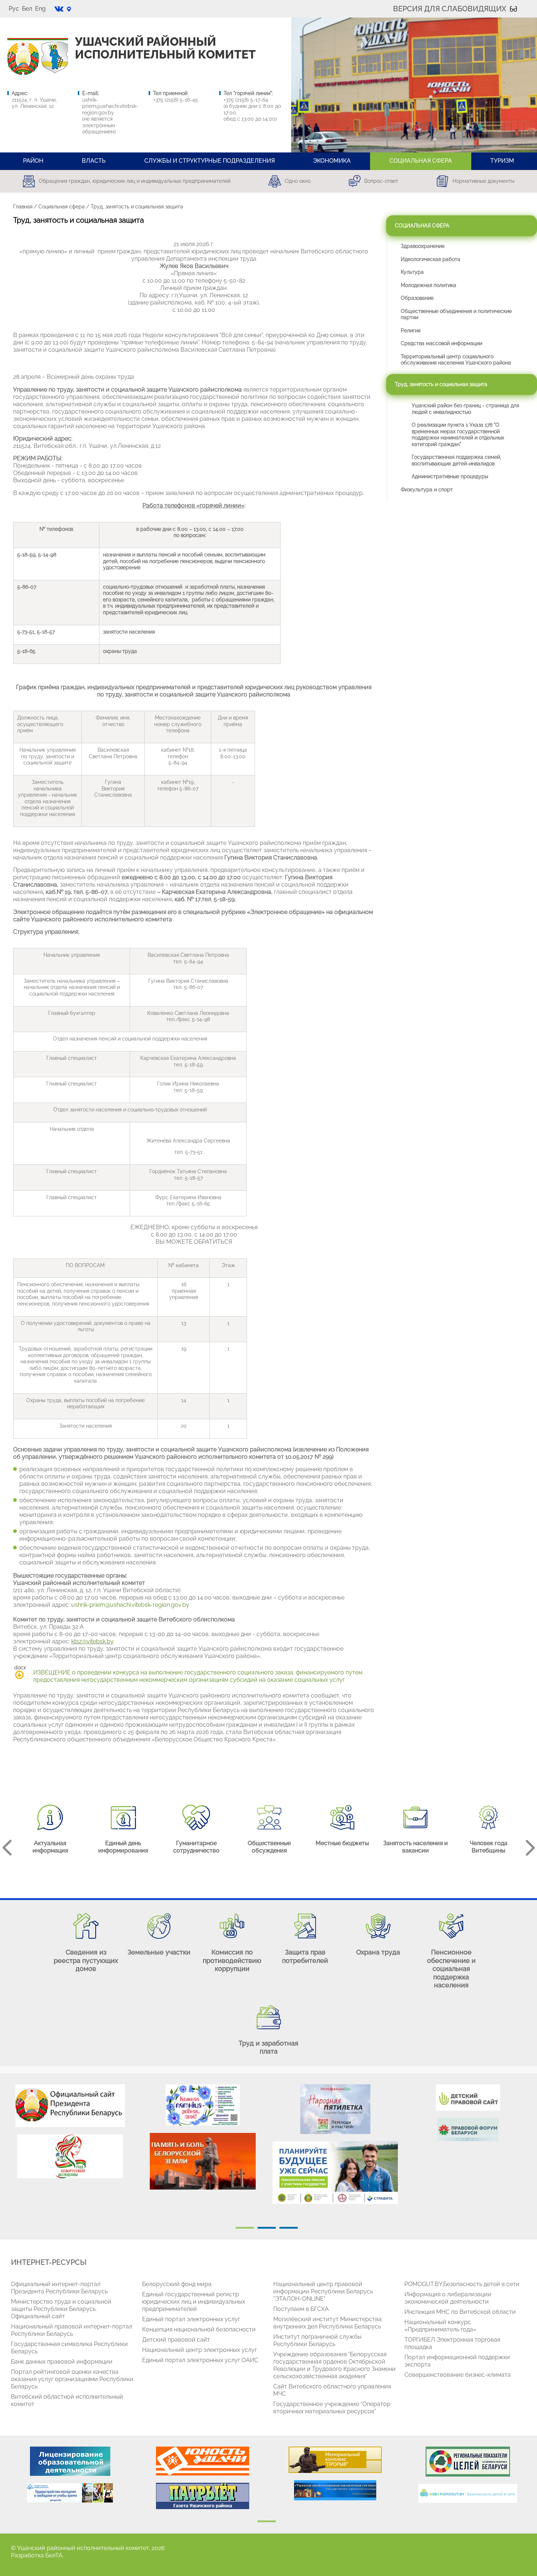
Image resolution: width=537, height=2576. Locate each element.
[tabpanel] (70, 2135)
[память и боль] (203, 2161)
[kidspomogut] (468, 2493)
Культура (412, 272)
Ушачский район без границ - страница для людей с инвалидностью (465, 409)
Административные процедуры (450, 476)
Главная (23, 207)
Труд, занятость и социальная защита (441, 384)
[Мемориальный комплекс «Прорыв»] (335, 2460)
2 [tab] (267, 2228)
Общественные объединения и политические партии (456, 314)
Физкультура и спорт (427, 490)
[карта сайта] (69, 9)
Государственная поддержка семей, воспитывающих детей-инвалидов (456, 460)
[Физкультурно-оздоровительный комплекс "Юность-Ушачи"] (203, 2461)
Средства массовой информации (441, 343)
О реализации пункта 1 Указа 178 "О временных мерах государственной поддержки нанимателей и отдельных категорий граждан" (458, 435)
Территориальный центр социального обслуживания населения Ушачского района (456, 360)
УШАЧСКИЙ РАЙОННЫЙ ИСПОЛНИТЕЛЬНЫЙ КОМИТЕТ (165, 48)
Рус (14, 9)
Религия (411, 331)
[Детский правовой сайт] (468, 2097)
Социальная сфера (62, 207)
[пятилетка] (335, 2109)
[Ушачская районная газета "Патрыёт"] (203, 2496)
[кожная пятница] (203, 2105)
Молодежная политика (429, 285)
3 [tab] (289, 2228)
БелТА (54, 2555)
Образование (417, 298)
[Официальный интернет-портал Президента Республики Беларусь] (70, 2106)
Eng (40, 9)
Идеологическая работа (431, 259)
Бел (27, 9)
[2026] (70, 2156)
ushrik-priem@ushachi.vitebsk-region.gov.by (110, 106)
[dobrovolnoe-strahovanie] (335, 2173)
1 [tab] (245, 2228)
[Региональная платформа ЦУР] (468, 2462)
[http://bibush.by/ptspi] (335, 2490)
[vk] (59, 9)
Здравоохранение (423, 246)
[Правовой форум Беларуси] (468, 2130)
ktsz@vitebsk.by (92, 1641)
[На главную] (23, 58)
